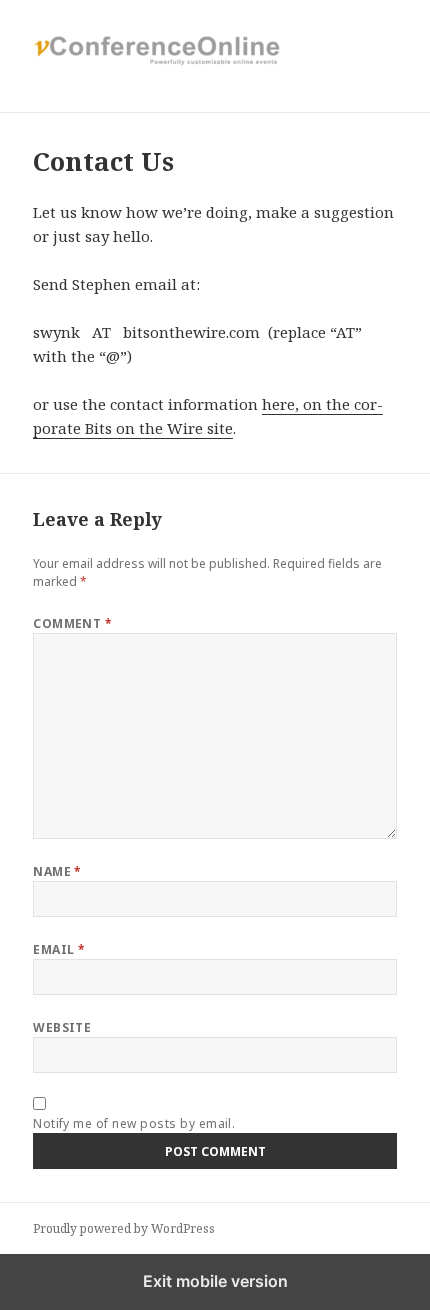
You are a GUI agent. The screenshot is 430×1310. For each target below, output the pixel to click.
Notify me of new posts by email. (134, 1123)
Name (57, 871)
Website (62, 1027)
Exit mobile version (215, 1281)
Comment (72, 623)
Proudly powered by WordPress (124, 1228)
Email (59, 949)
